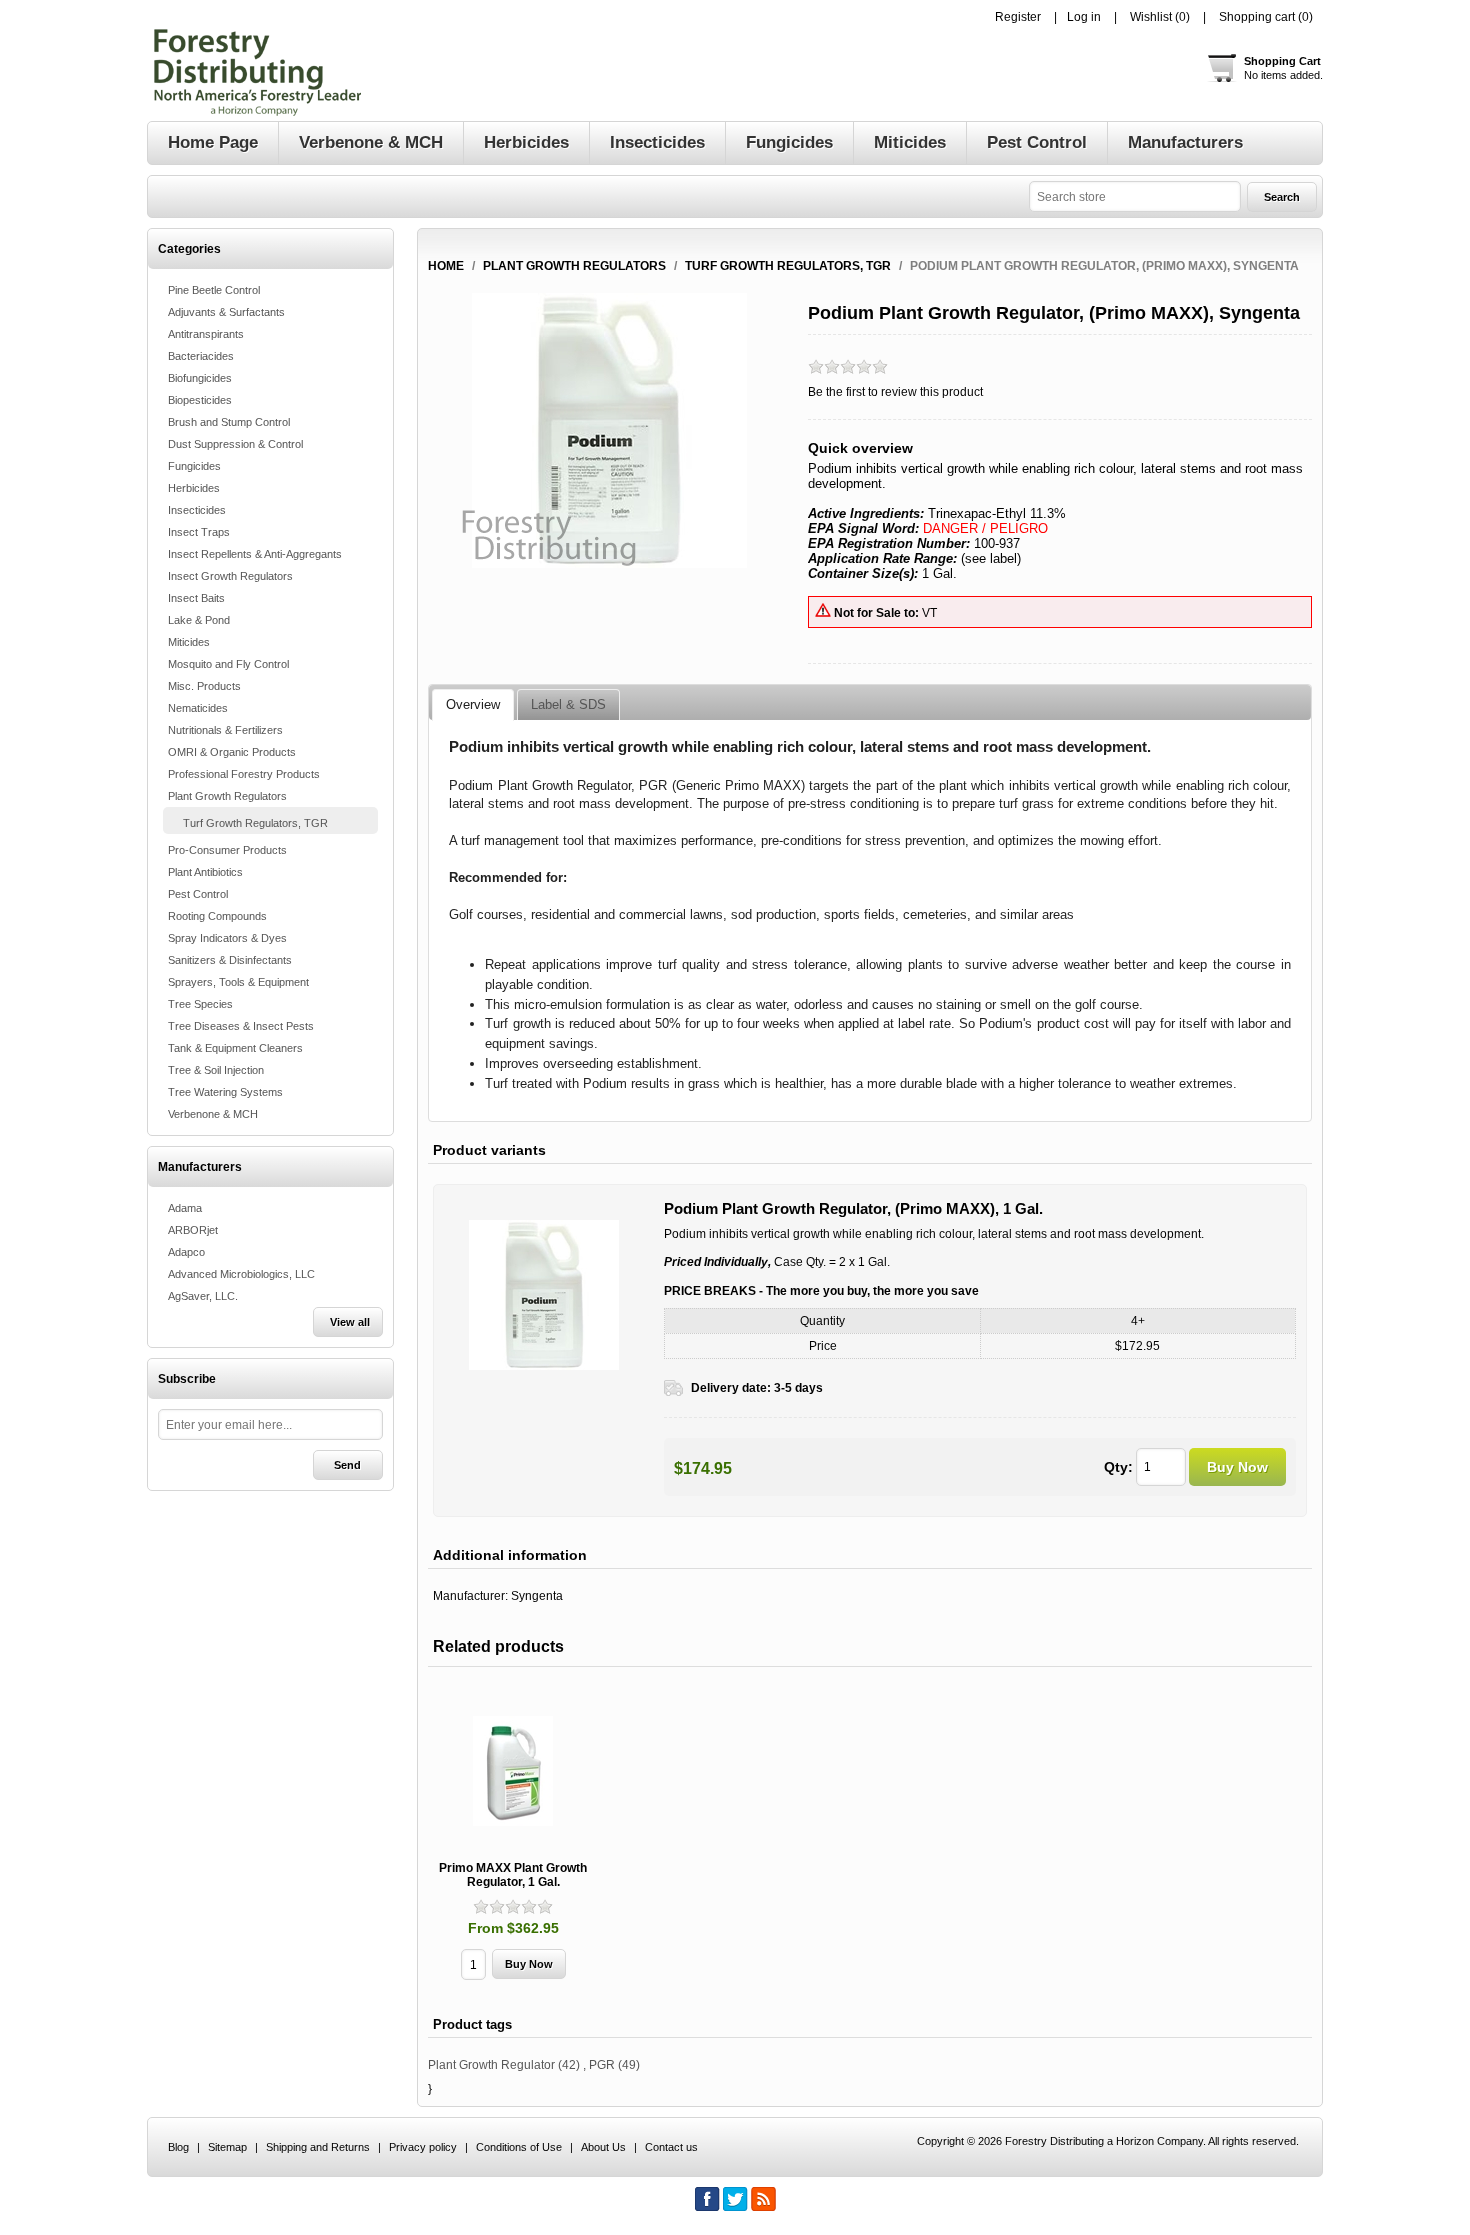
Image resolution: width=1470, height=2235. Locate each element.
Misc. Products (204, 686)
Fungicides (194, 466)
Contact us (671, 2147)
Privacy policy (423, 2147)
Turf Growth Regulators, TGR (255, 823)
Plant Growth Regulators (227, 796)
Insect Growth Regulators (230, 576)
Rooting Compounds (217, 916)
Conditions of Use (519, 2147)
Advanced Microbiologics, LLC (241, 1274)
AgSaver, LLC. (203, 1296)
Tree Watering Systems (225, 1092)
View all (350, 1322)
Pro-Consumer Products (227, 850)
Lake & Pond (199, 620)
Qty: (1118, 1467)
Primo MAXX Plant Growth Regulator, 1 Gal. (513, 1875)
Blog (178, 2147)
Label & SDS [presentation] (568, 704)
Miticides (189, 642)
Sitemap (227, 2147)
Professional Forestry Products (244, 774)
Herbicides (194, 488)
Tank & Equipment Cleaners (235, 1048)
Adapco (186, 1252)
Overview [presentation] (473, 704)
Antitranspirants (206, 334)
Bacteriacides (201, 356)
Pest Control (198, 894)
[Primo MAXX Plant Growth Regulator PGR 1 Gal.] (513, 1772)
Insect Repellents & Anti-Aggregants (255, 554)
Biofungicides (200, 378)
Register (1018, 17)
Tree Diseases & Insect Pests (241, 1026)
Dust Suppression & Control (235, 444)
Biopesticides (200, 400)
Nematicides (198, 708)
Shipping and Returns (318, 2147)
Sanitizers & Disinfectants (230, 960)
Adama (185, 1208)
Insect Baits (196, 598)
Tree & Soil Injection (216, 1070)
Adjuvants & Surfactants (226, 312)
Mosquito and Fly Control (228, 664)
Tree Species (200, 1004)
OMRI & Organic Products (232, 752)
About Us (603, 2147)
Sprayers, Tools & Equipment (238, 982)
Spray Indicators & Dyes (227, 938)
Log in (1084, 17)
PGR (602, 2065)
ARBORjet (193, 1230)
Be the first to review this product (895, 392)
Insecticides (197, 510)
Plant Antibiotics (205, 872)
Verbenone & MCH (213, 1114)
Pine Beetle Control (214, 290)
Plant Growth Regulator (491, 2065)
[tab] (473, 705)
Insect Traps (199, 532)
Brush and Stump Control (229, 422)
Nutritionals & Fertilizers (225, 730)
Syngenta (537, 1596)
